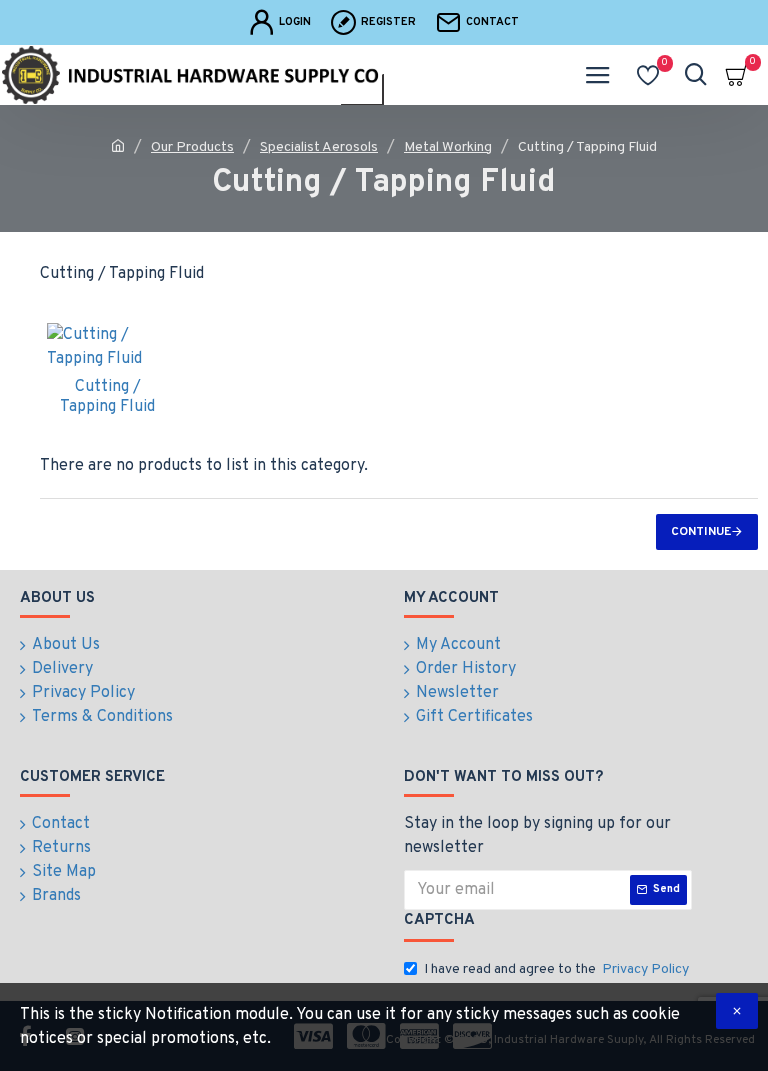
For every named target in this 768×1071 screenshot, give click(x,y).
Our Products (192, 147)
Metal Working (448, 147)
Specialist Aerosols (319, 147)
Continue (701, 532)
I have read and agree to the (556, 969)
